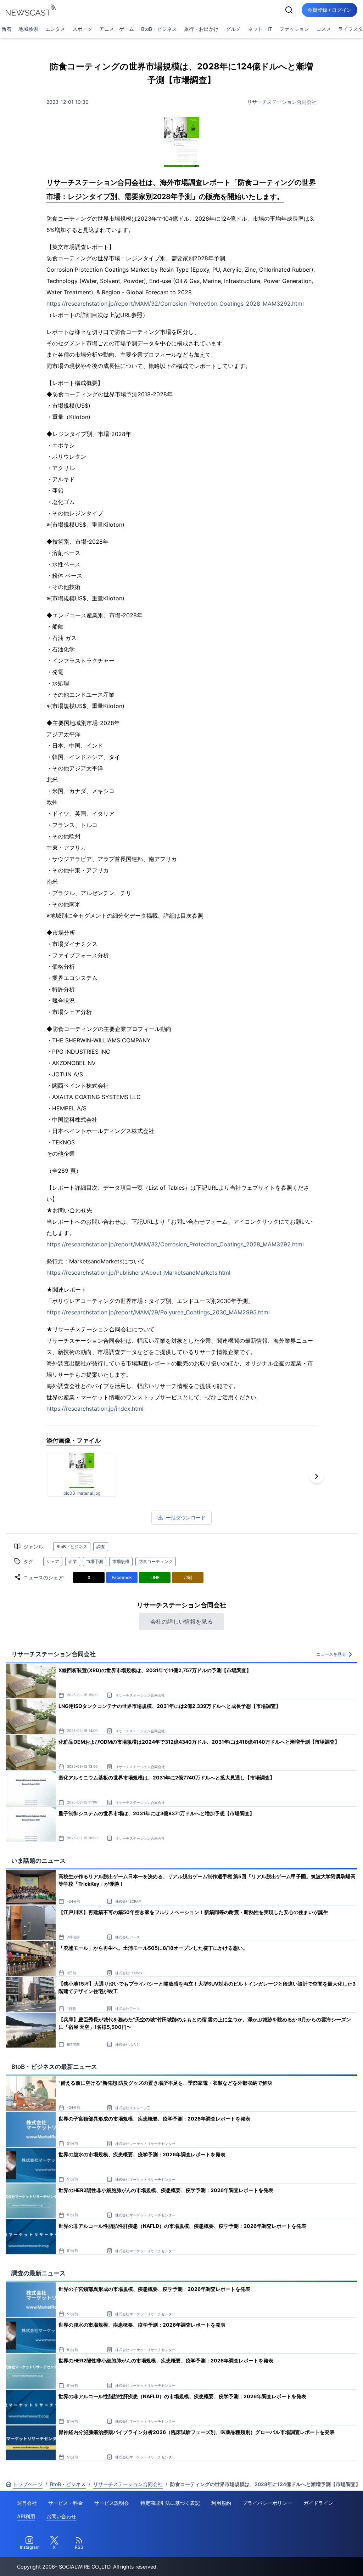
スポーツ (82, 29)
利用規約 (221, 2503)
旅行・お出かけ (201, 29)
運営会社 (27, 2503)
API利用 (26, 2516)
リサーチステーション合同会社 (282, 102)
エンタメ (55, 29)
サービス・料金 (66, 2503)
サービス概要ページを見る (310, 2561)
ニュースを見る (331, 1654)
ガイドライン (318, 2503)
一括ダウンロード (186, 1518)
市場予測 (95, 1561)
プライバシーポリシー (267, 2503)
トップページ (28, 2484)
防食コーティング (156, 1561)
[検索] (289, 10)
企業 (73, 1561)
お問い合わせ (61, 2516)
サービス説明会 (112, 2503)
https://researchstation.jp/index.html (95, 1409)
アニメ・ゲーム (117, 29)
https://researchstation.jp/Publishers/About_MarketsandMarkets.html (138, 1273)
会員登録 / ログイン (330, 10)
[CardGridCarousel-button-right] (317, 1476)
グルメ (233, 29)
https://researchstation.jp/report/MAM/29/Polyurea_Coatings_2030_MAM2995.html (158, 1312)
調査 (101, 1547)
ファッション (294, 29)
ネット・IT (260, 29)
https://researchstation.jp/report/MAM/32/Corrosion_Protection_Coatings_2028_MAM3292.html (175, 304)
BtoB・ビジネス (159, 29)
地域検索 (28, 29)
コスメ (324, 29)
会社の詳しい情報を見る (181, 1621)
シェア (53, 1561)
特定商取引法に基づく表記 (170, 2503)
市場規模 (121, 1561)
